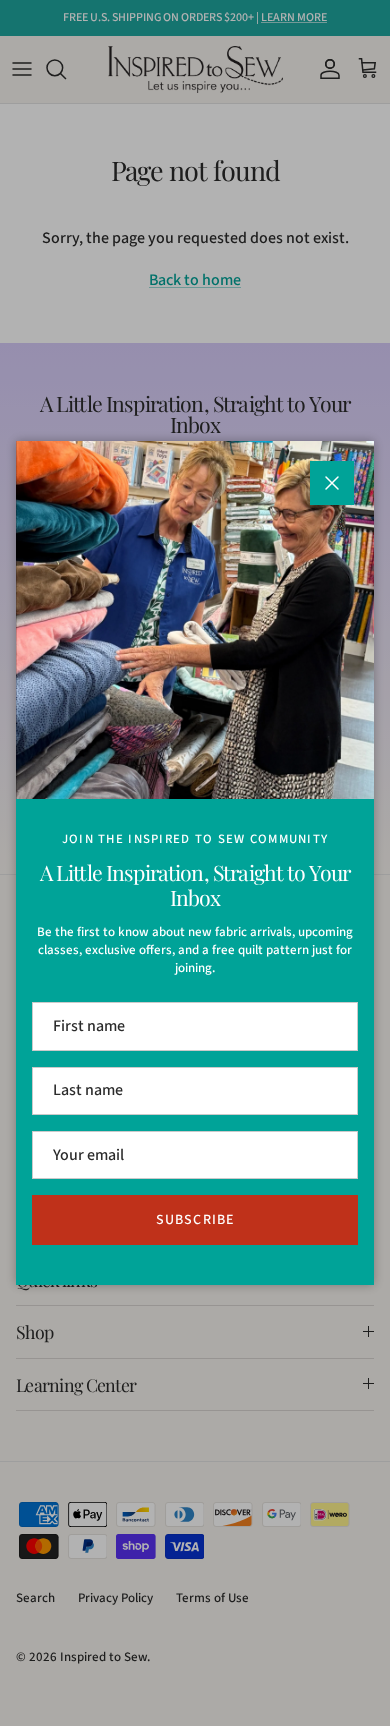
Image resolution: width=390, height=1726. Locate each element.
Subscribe (195, 1220)
